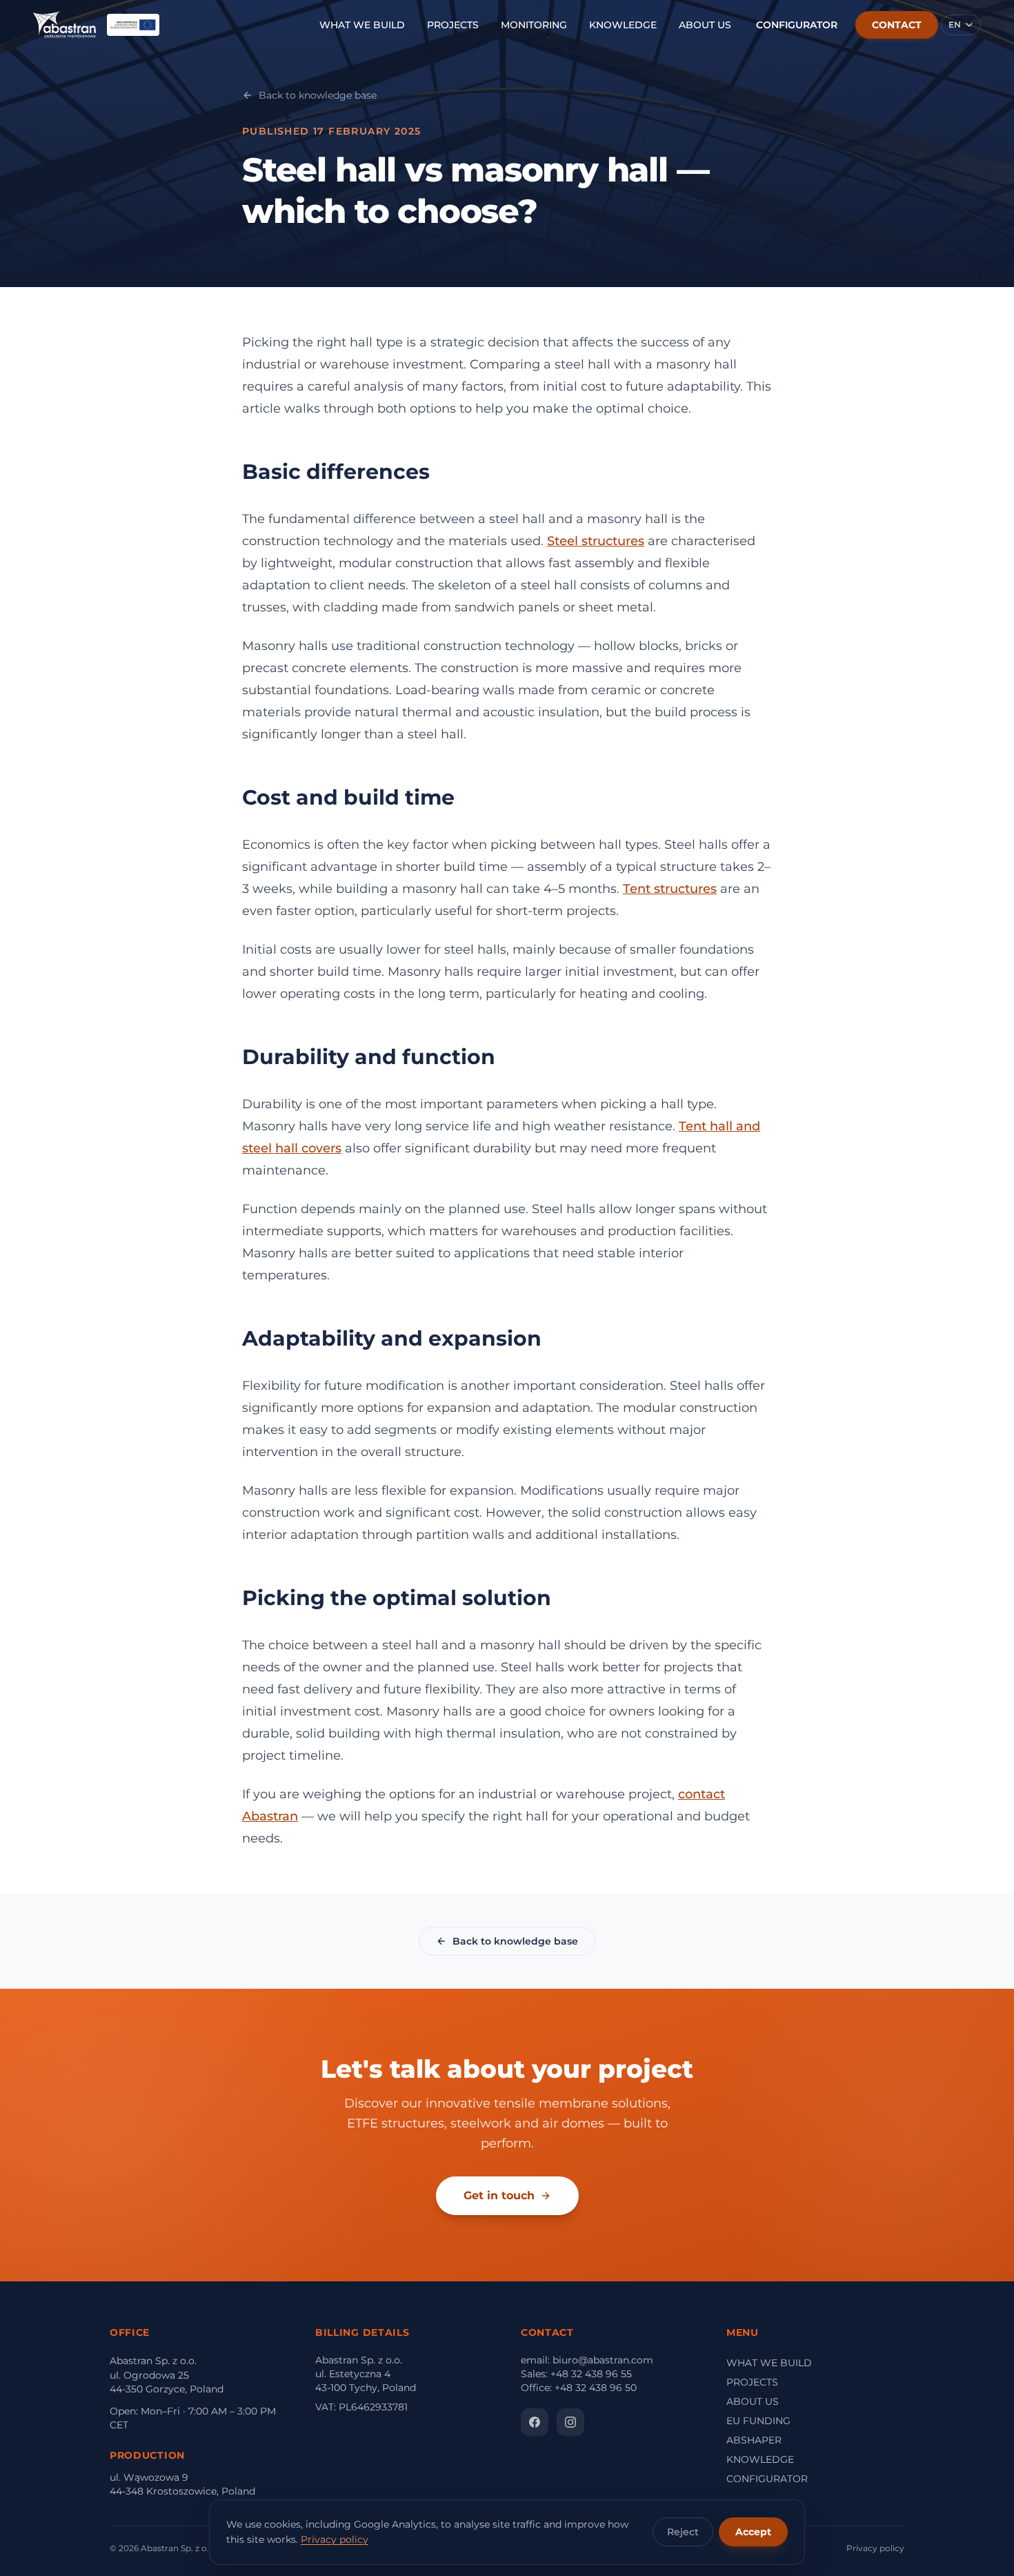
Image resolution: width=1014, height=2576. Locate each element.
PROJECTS (453, 25)
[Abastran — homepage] (64, 25)
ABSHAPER (754, 2440)
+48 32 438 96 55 (591, 2374)
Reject (683, 2532)
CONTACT (897, 25)
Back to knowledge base (318, 95)
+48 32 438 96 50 (596, 2388)
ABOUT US (705, 25)
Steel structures (596, 541)
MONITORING (534, 25)
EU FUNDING (758, 2421)
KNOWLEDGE (623, 25)
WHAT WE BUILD (362, 25)
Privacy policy (335, 2539)
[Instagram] (570, 2422)
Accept (753, 2532)
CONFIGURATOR (797, 25)
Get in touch (499, 2195)
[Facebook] (535, 2422)
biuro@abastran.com (603, 2360)
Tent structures (670, 889)
